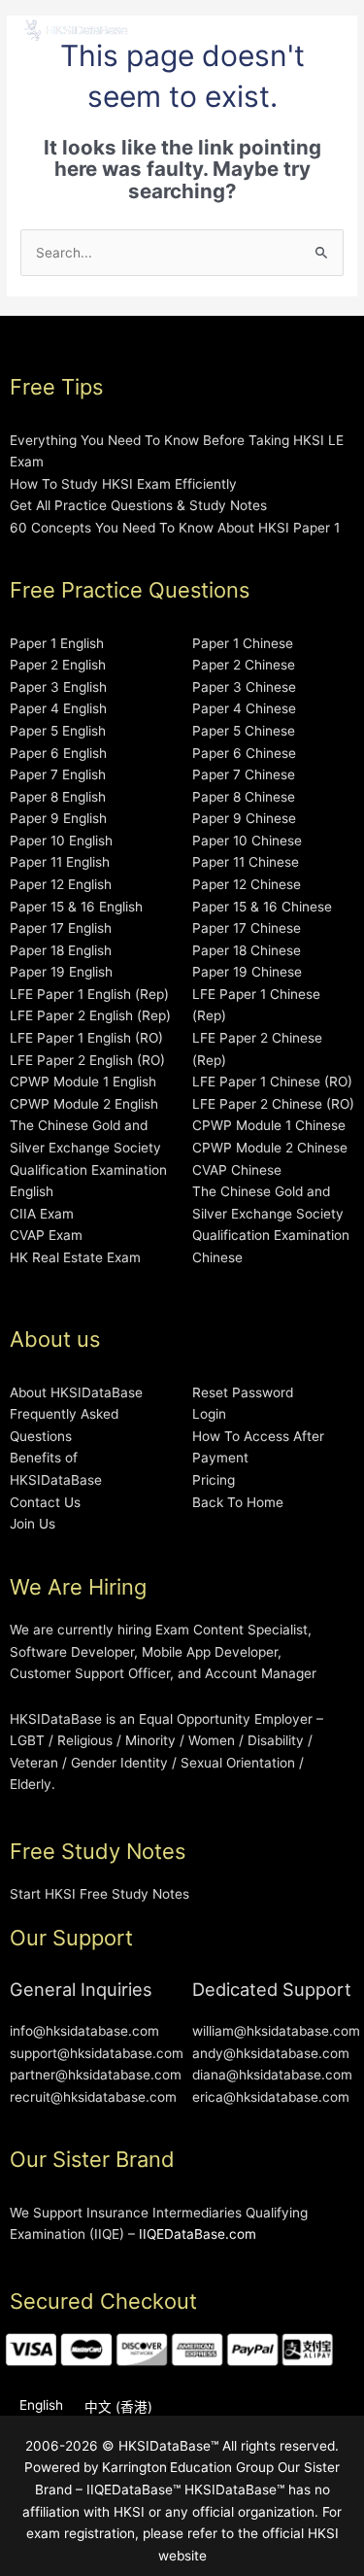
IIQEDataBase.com (198, 2234)
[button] (329, 32)
